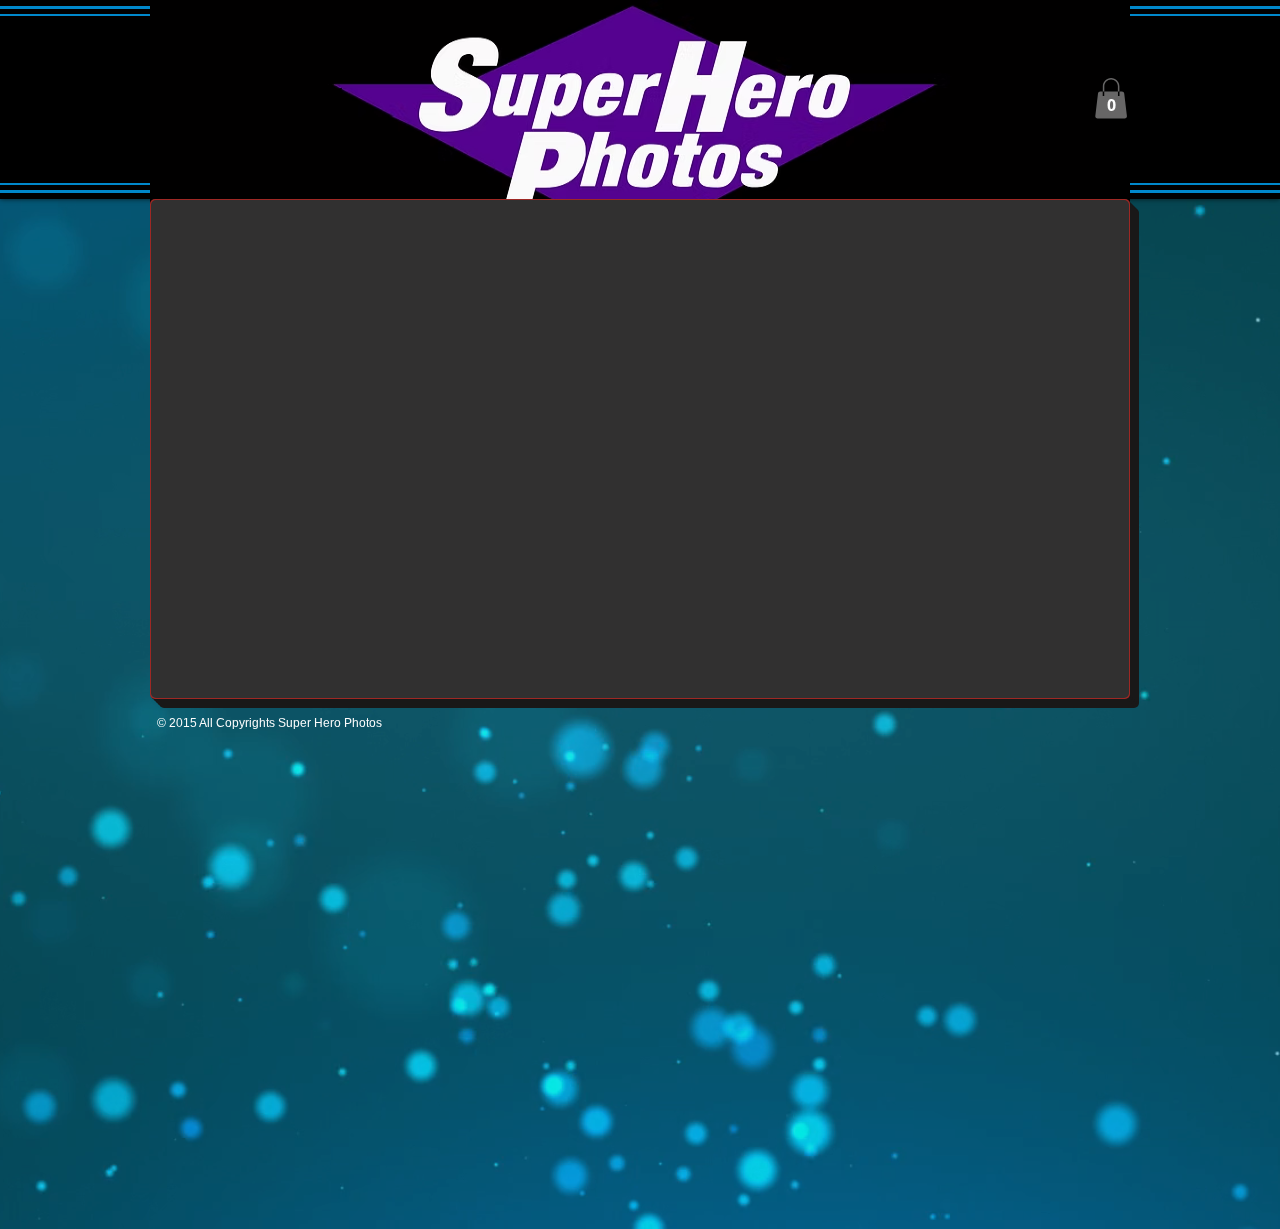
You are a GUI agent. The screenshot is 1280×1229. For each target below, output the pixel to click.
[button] (1111, 98)
